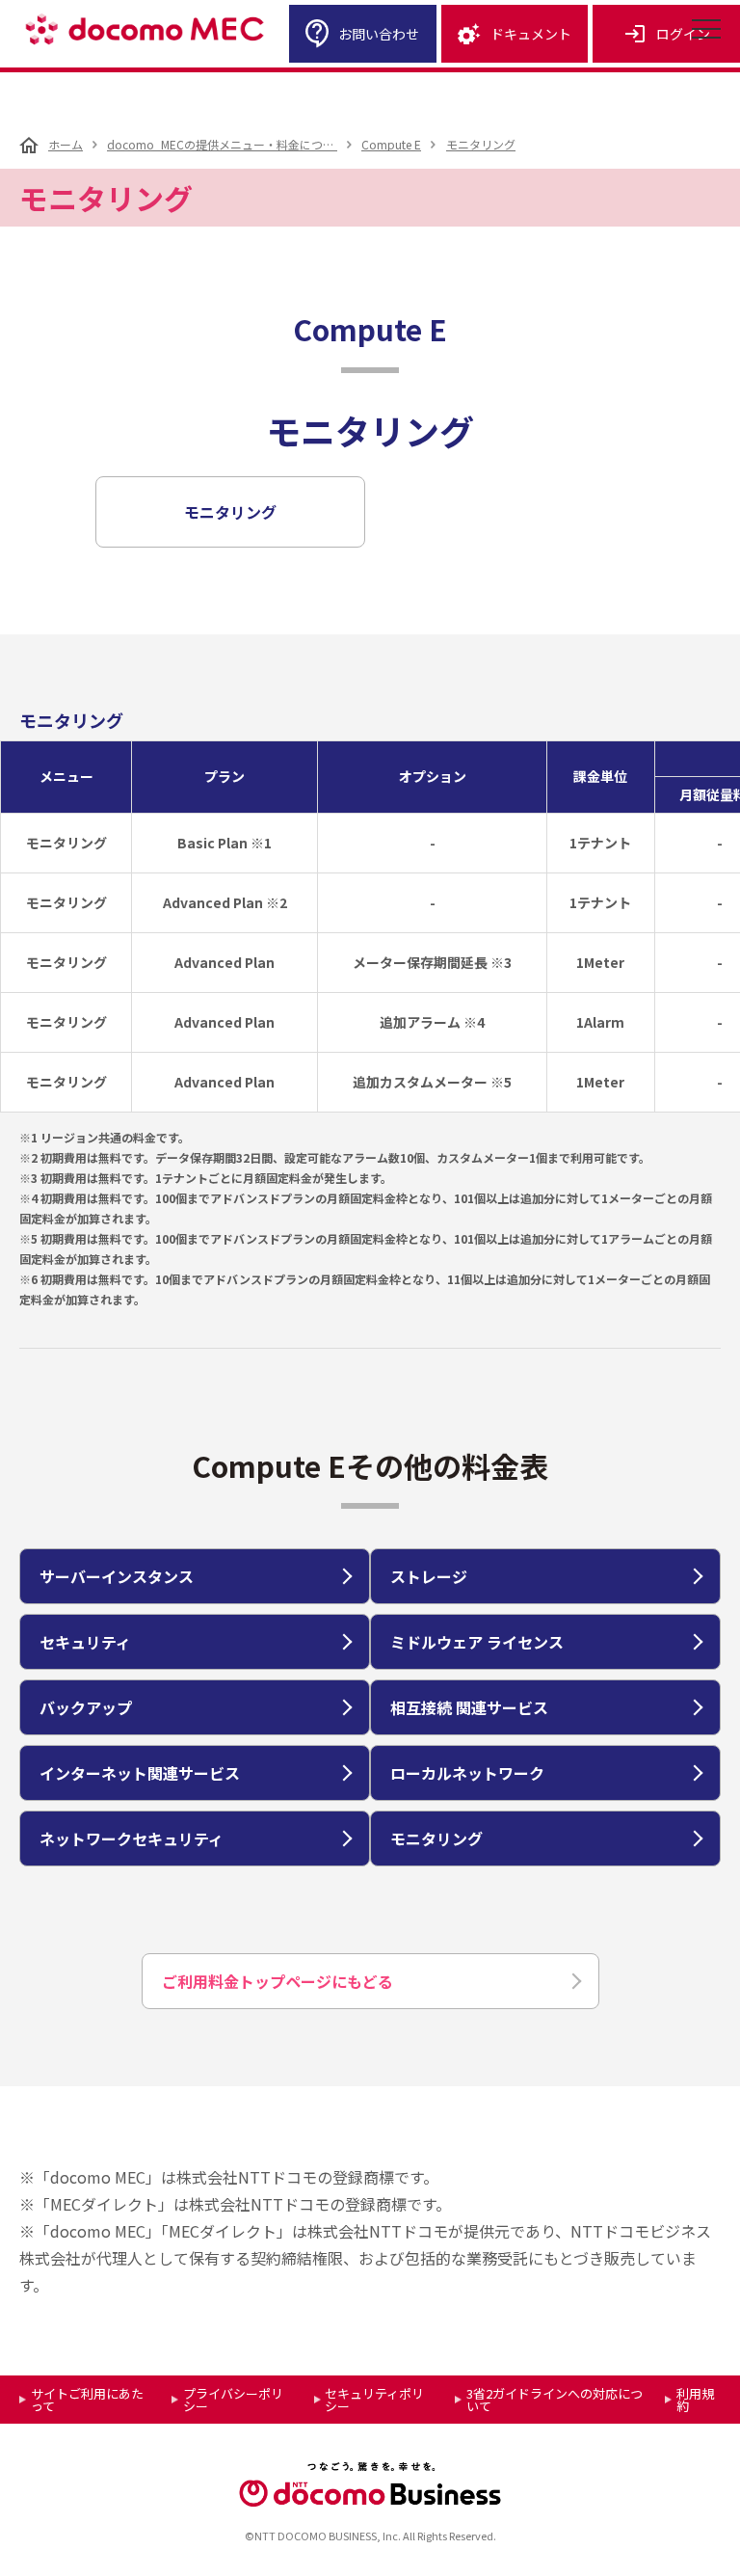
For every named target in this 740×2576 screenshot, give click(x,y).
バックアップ (86, 1707)
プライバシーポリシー (233, 2400)
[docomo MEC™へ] (145, 29)
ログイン (683, 34)
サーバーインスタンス (117, 1576)
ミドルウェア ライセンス (477, 1642)
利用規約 (695, 2400)
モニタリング (230, 512)
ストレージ (429, 1576)
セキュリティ (85, 1642)
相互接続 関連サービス (469, 1707)
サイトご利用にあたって (87, 2400)
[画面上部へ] (713, 2549)
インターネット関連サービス (140, 1773)
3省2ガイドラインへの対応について (555, 2400)
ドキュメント (531, 34)
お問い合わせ (379, 34)
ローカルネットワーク (467, 1773)
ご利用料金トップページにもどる (277, 1981)
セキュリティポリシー (374, 2400)
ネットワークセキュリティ (132, 1838)
